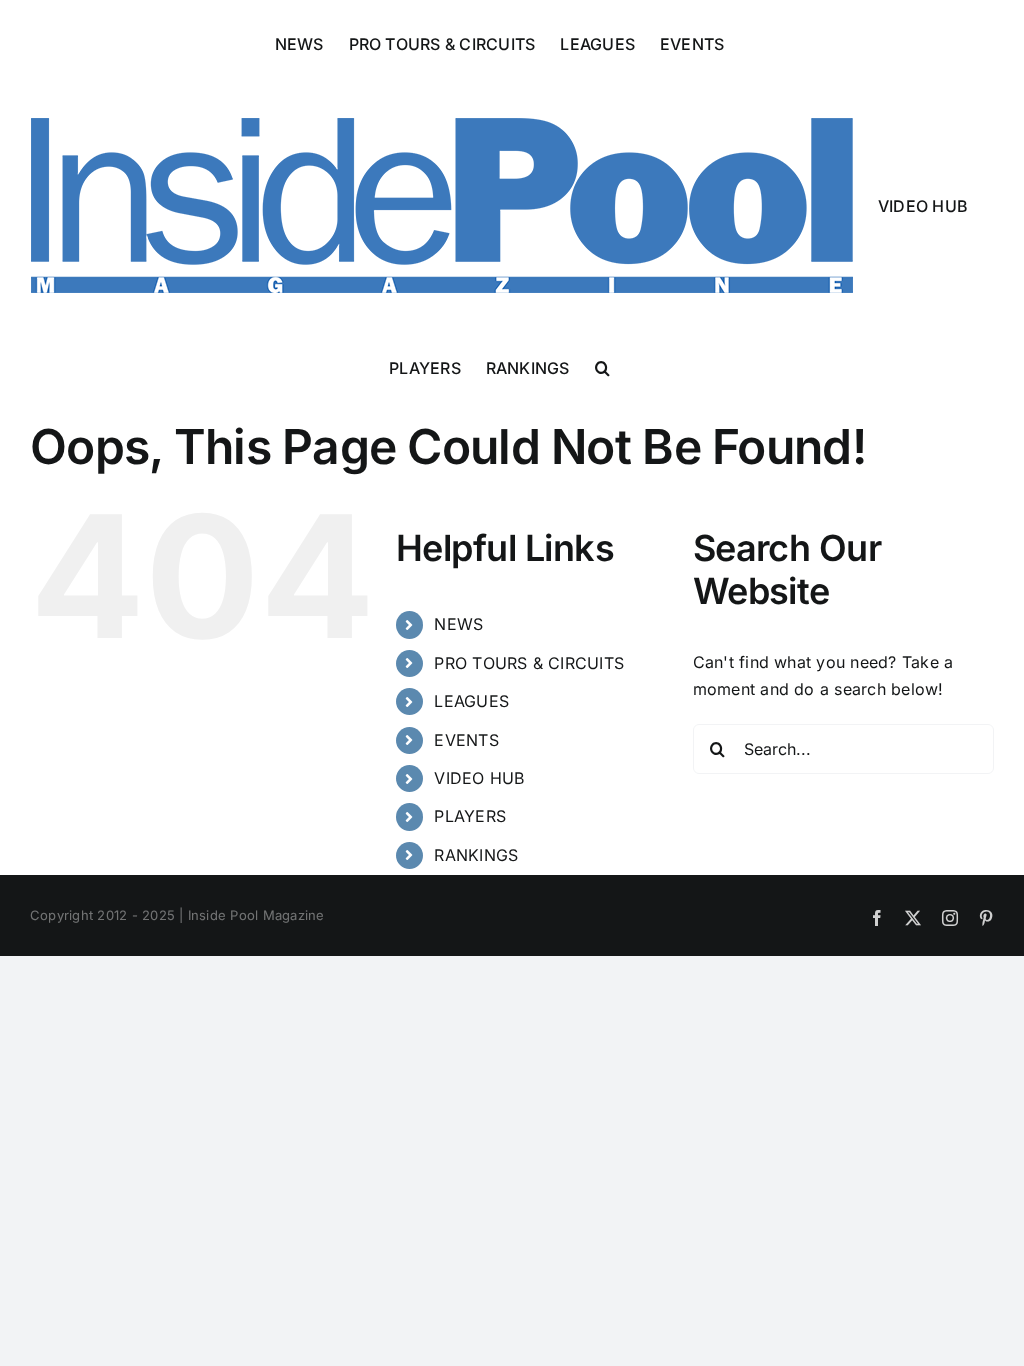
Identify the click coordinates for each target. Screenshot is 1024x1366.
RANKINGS (476, 855)
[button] (602, 366)
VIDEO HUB (479, 778)
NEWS (458, 624)
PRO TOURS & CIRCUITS (529, 663)
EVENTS (466, 740)
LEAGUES (471, 701)
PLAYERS (470, 816)
